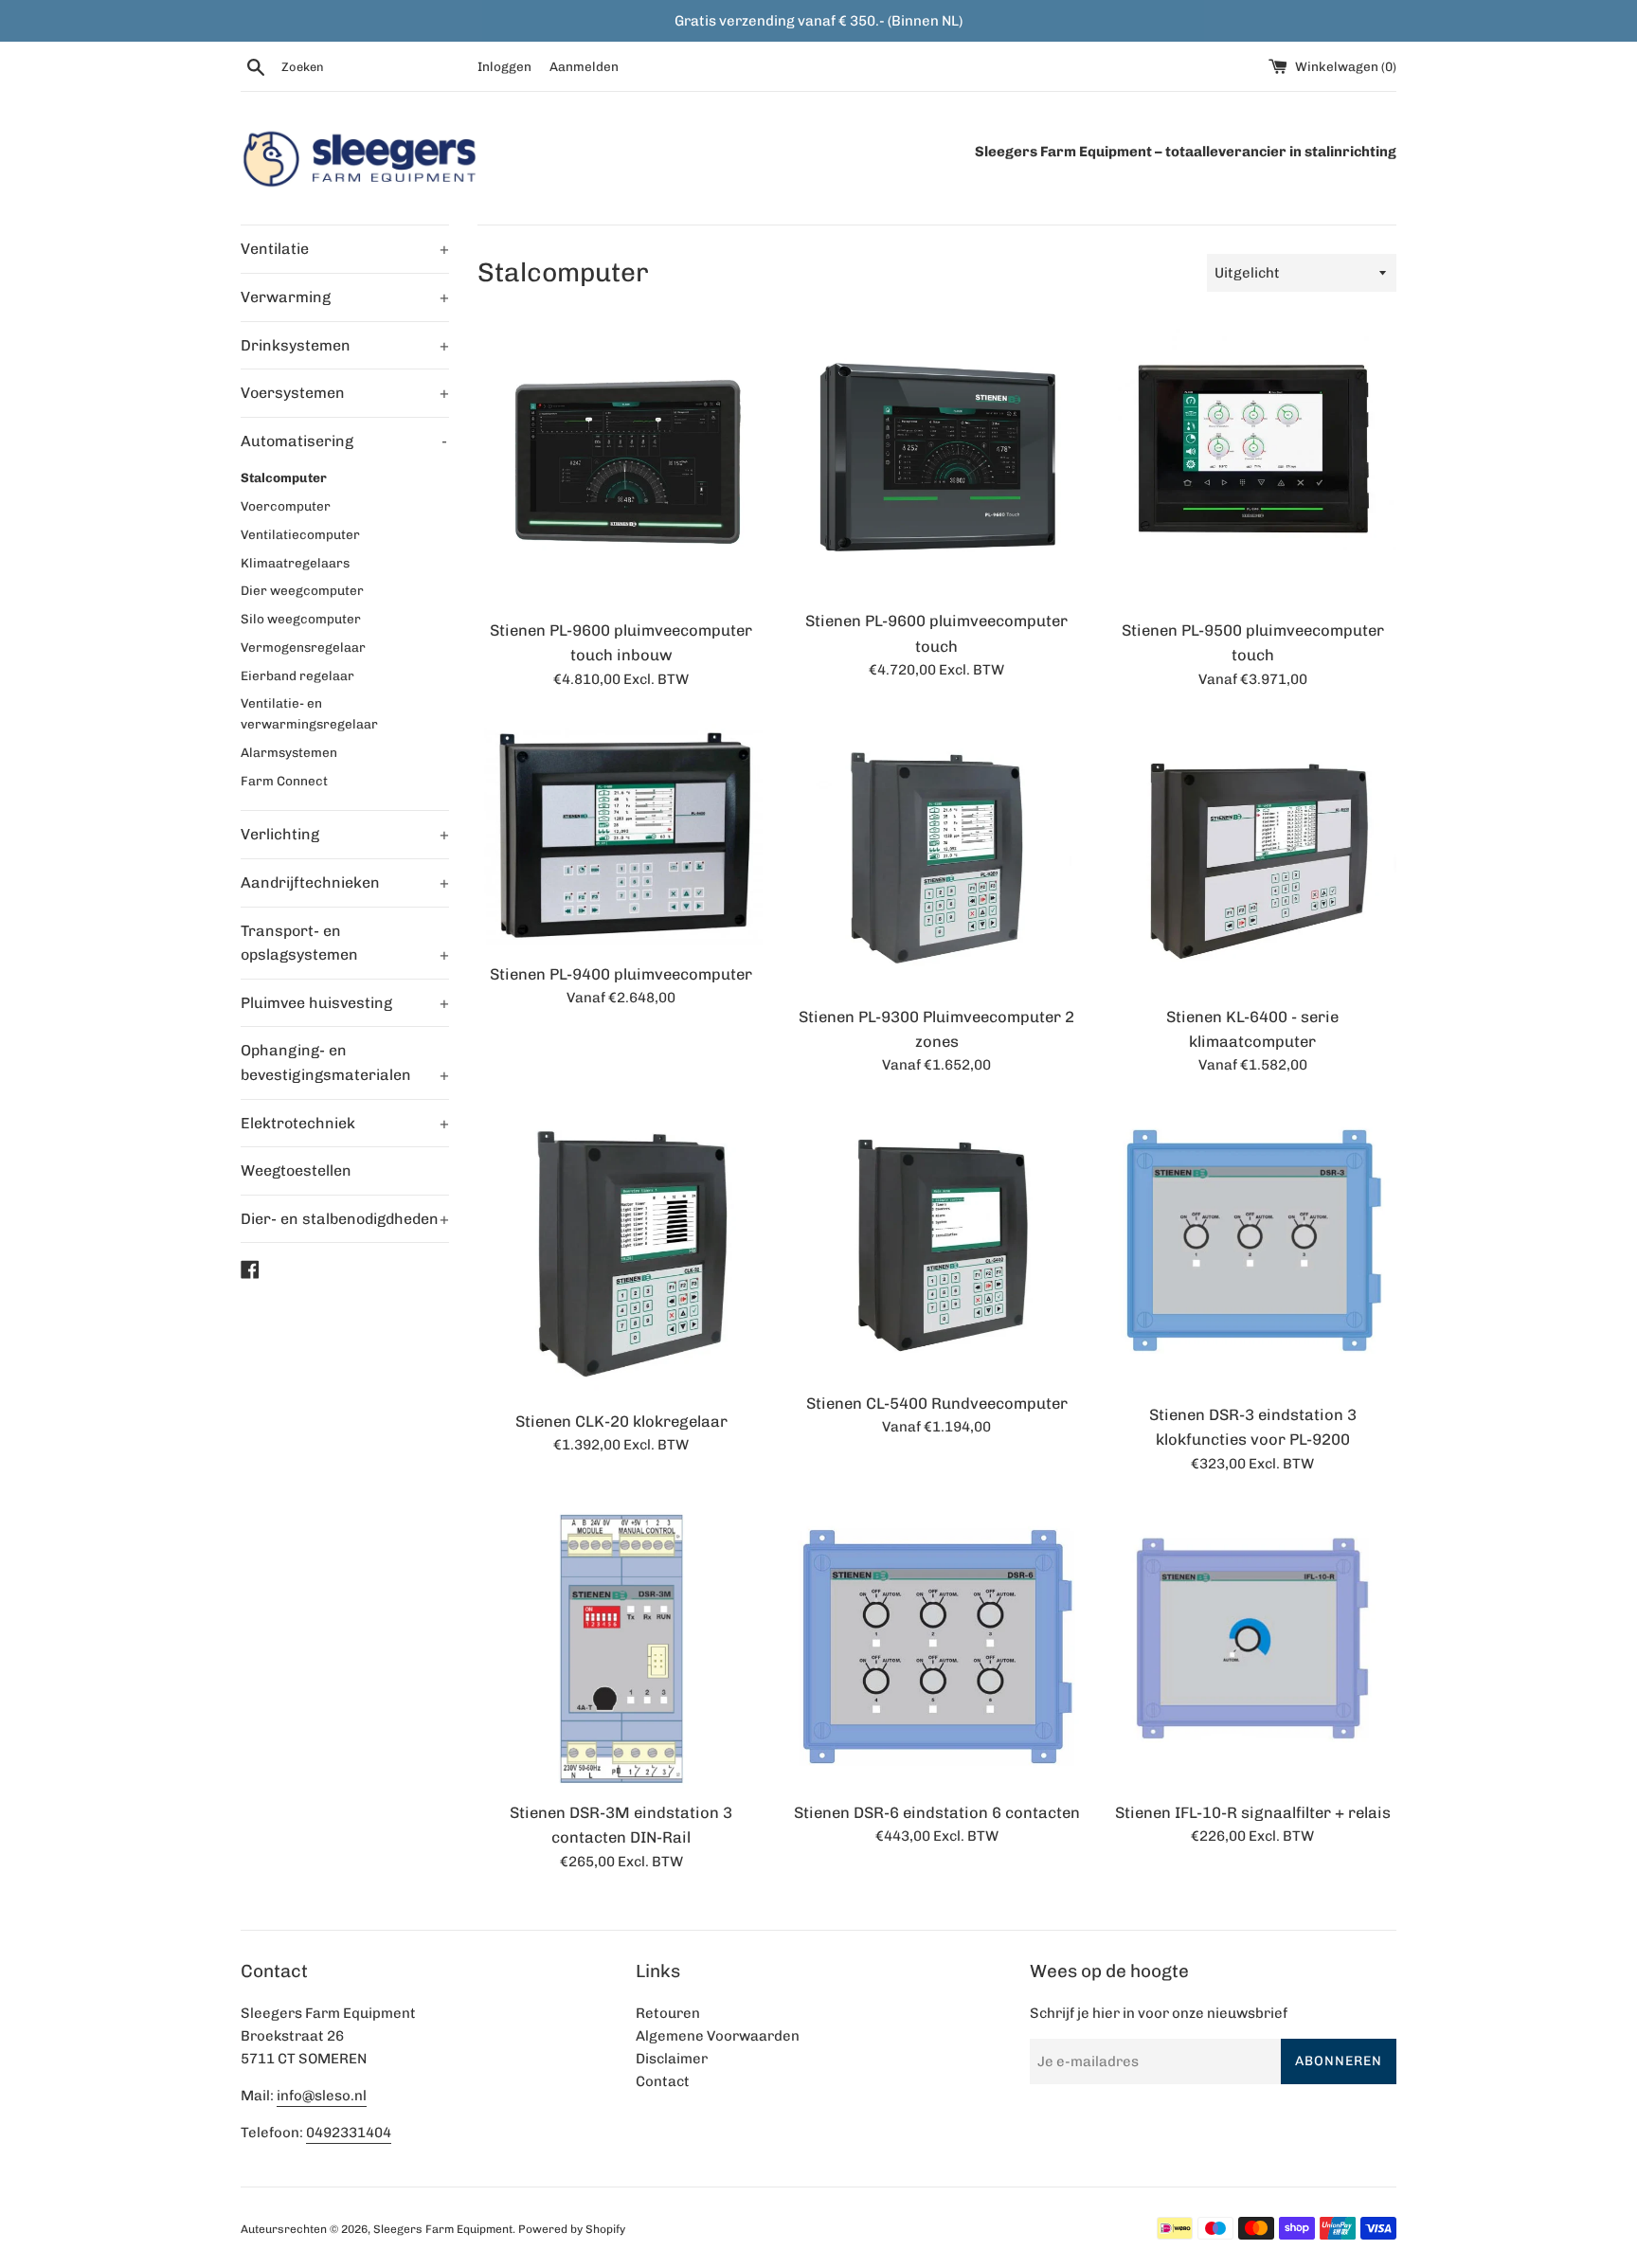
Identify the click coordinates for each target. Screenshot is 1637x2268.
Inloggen (504, 66)
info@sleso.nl (322, 2096)
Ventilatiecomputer (300, 534)
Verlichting (345, 834)
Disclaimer (672, 2059)
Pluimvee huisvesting (345, 1003)
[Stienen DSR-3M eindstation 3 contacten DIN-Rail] (621, 1647)
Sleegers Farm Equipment (443, 2229)
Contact (663, 2081)
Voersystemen (345, 393)
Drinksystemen (345, 345)
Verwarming (345, 297)
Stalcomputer (284, 477)
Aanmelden (584, 66)
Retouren (668, 2013)
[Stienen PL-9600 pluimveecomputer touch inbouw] (621, 464)
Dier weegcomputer (302, 590)
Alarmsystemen (289, 752)
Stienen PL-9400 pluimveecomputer (621, 974)
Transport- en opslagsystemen (345, 943)
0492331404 (349, 2133)
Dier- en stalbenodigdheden (345, 1219)
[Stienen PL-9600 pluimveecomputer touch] (936, 459)
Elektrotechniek (345, 1123)
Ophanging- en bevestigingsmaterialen (345, 1062)
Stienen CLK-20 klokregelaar (621, 1421)
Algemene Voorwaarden (718, 2036)
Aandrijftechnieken (345, 882)
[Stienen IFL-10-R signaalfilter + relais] (1253, 1647)
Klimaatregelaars (295, 563)
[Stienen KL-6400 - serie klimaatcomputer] (1253, 857)
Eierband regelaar (297, 675)
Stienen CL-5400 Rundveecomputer (937, 1403)
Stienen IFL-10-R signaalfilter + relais (1253, 1812)
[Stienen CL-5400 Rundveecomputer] (936, 1242)
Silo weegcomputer (301, 619)
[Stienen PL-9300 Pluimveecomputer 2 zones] (936, 857)
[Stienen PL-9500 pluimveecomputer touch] (1253, 464)
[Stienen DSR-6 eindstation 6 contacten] (936, 1647)
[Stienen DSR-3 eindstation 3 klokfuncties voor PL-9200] (1253, 1248)
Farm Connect (284, 781)
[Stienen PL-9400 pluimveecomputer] (621, 836)
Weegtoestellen (296, 1170)
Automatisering (344, 441)
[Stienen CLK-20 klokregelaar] (621, 1251)
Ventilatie (345, 249)
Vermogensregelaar (303, 647)
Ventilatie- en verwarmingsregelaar (309, 713)
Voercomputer (286, 506)
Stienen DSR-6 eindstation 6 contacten (937, 1812)
